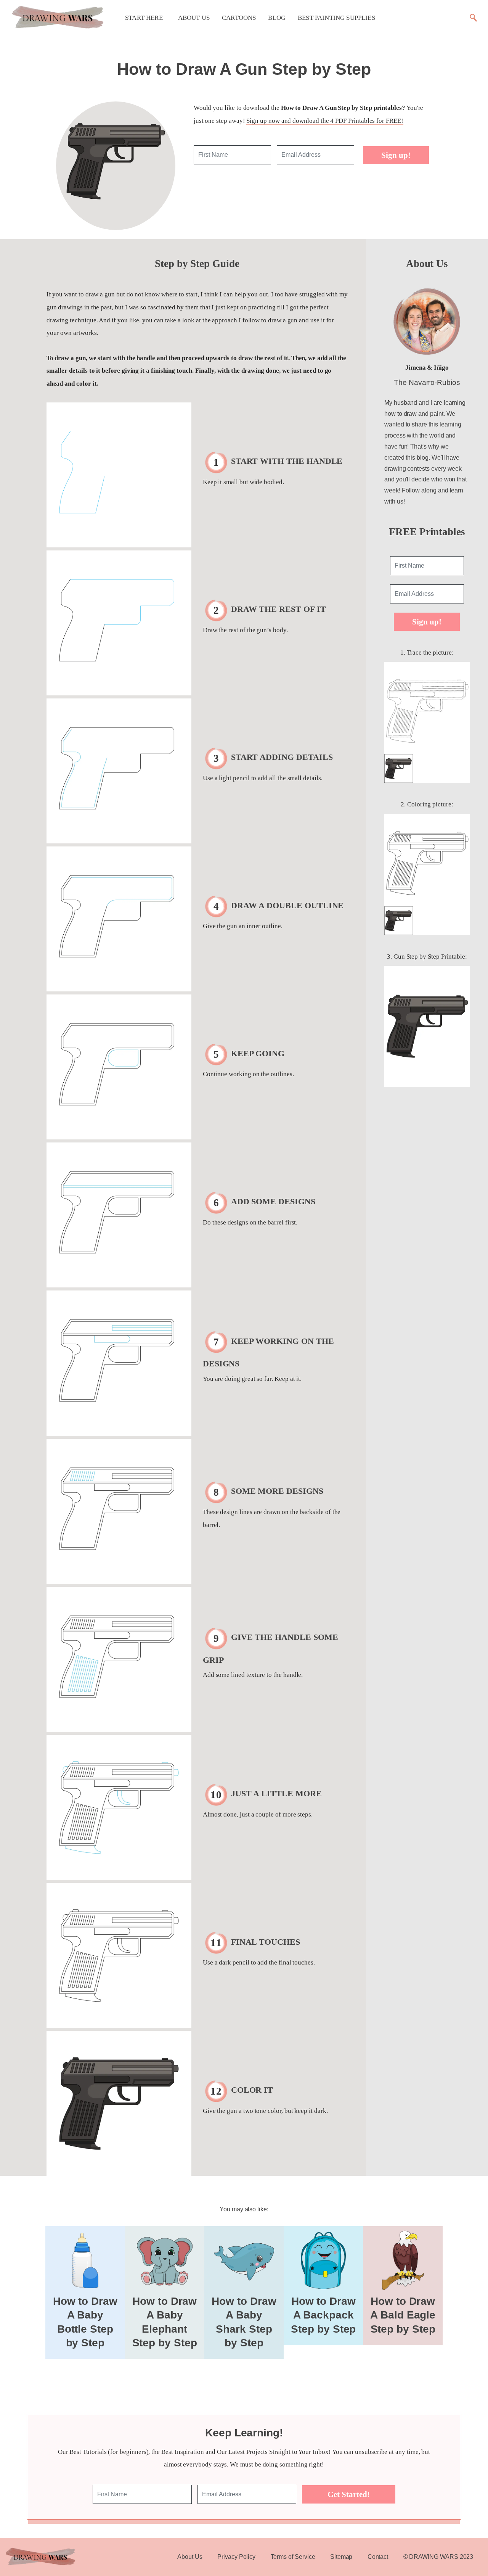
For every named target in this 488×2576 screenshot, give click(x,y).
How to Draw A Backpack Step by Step (323, 2315)
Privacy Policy (236, 2557)
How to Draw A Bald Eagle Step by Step (403, 2315)
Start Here (144, 18)
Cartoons (239, 18)
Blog (277, 18)
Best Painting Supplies (336, 18)
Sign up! (396, 155)
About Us (194, 18)
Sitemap (341, 2557)
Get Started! (349, 2494)
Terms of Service (293, 2557)
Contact (378, 2557)
